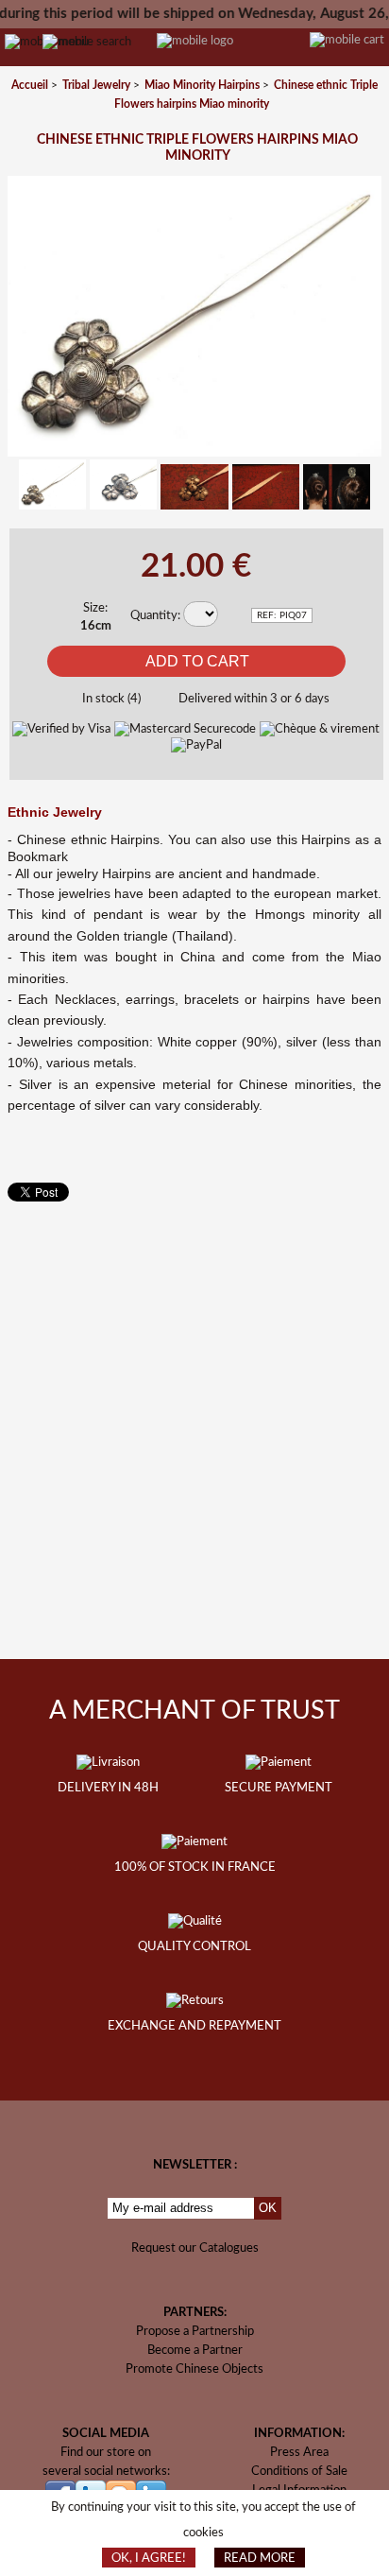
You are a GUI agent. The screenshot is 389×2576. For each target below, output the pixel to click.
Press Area (299, 2452)
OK (268, 2208)
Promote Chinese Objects (194, 2369)
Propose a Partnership (195, 2331)
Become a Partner (195, 2350)
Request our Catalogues (195, 2248)
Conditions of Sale (299, 2471)
